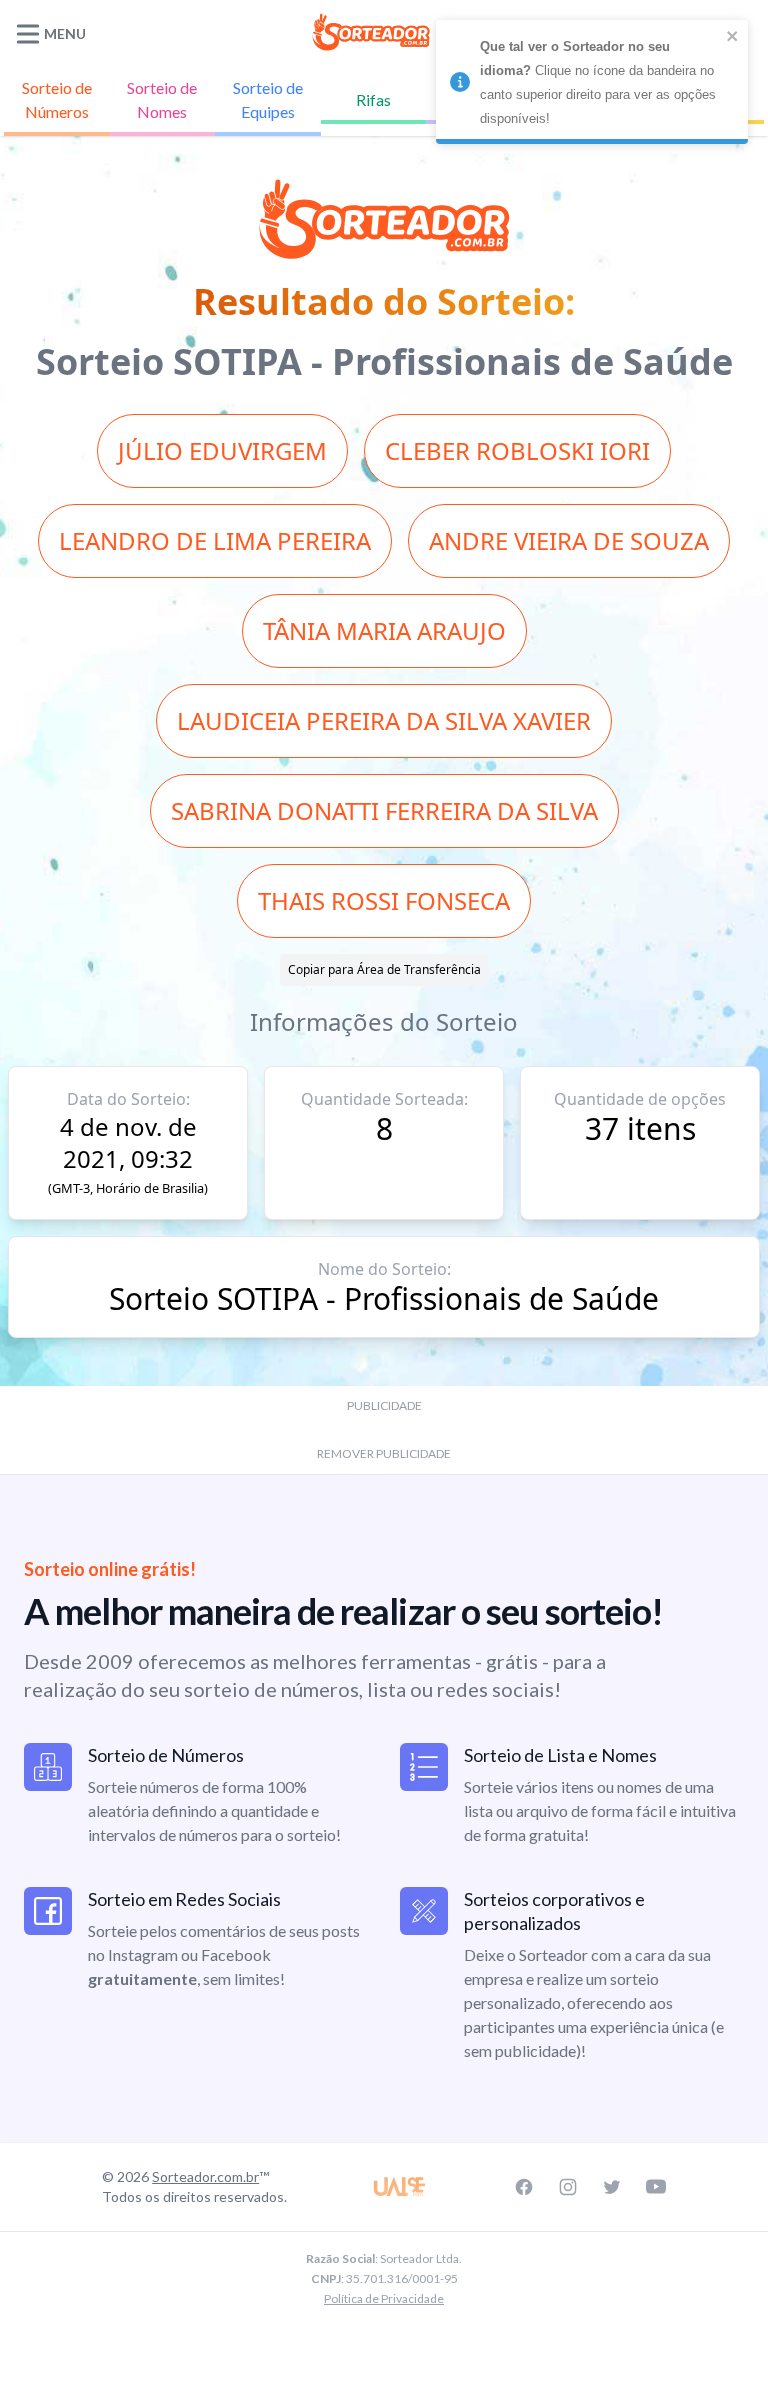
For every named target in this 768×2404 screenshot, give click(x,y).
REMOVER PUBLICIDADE (384, 1453)
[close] (733, 36)
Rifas (373, 99)
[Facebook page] (524, 2187)
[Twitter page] (612, 2187)
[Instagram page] (568, 2187)
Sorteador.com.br (205, 2176)
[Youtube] (656, 2187)
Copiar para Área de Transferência (384, 969)
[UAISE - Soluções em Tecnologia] (400, 2187)
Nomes (162, 99)
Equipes (268, 99)
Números (57, 99)
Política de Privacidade (384, 2298)
